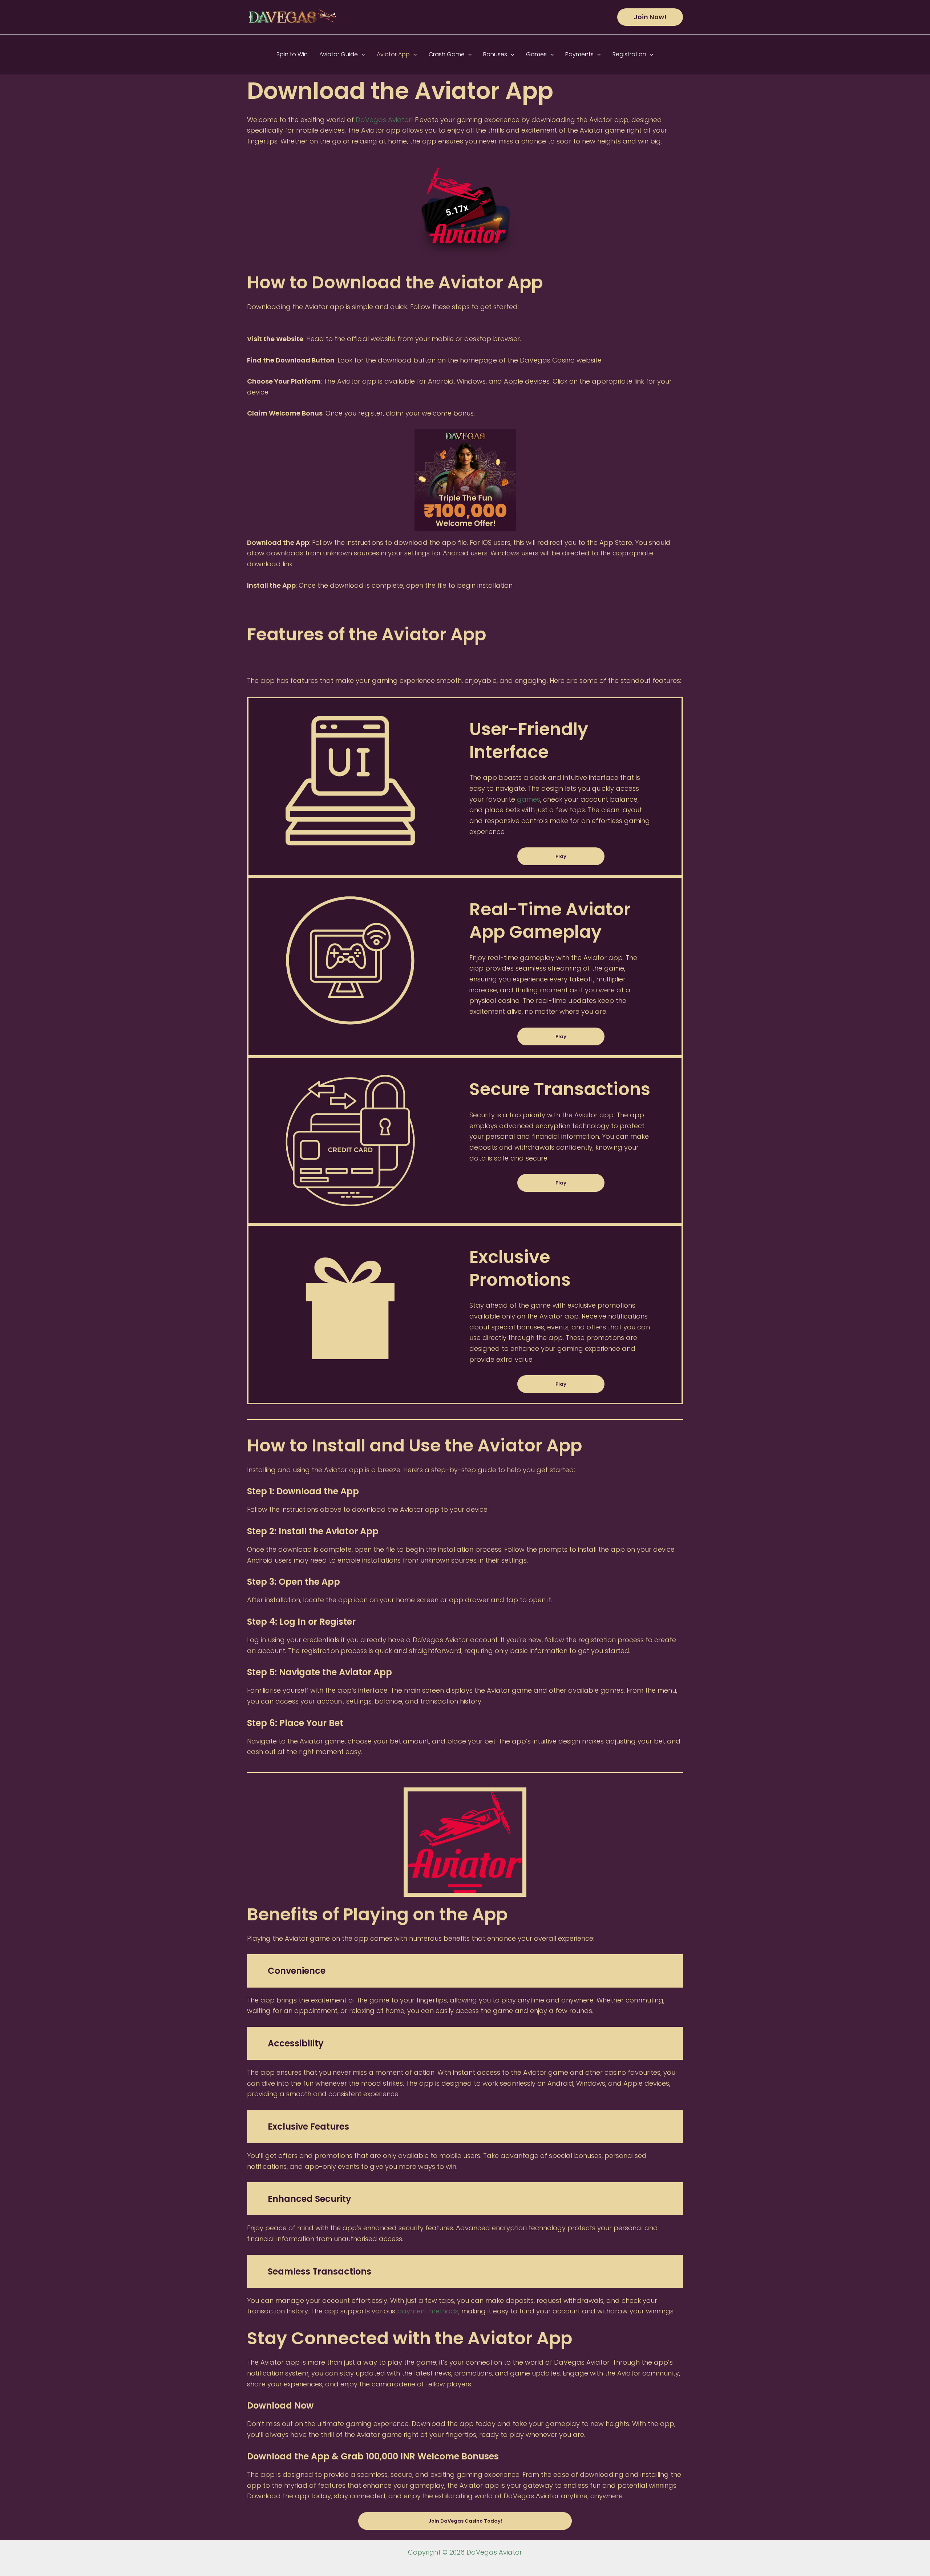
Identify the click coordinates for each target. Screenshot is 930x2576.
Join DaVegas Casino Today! (465, 2521)
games (529, 799)
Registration (629, 54)
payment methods (428, 2311)
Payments (579, 54)
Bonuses (495, 54)
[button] (650, 17)
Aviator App (393, 54)
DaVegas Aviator (383, 120)
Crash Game (447, 54)
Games (536, 54)
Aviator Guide (339, 54)
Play (561, 856)
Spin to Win (292, 54)
